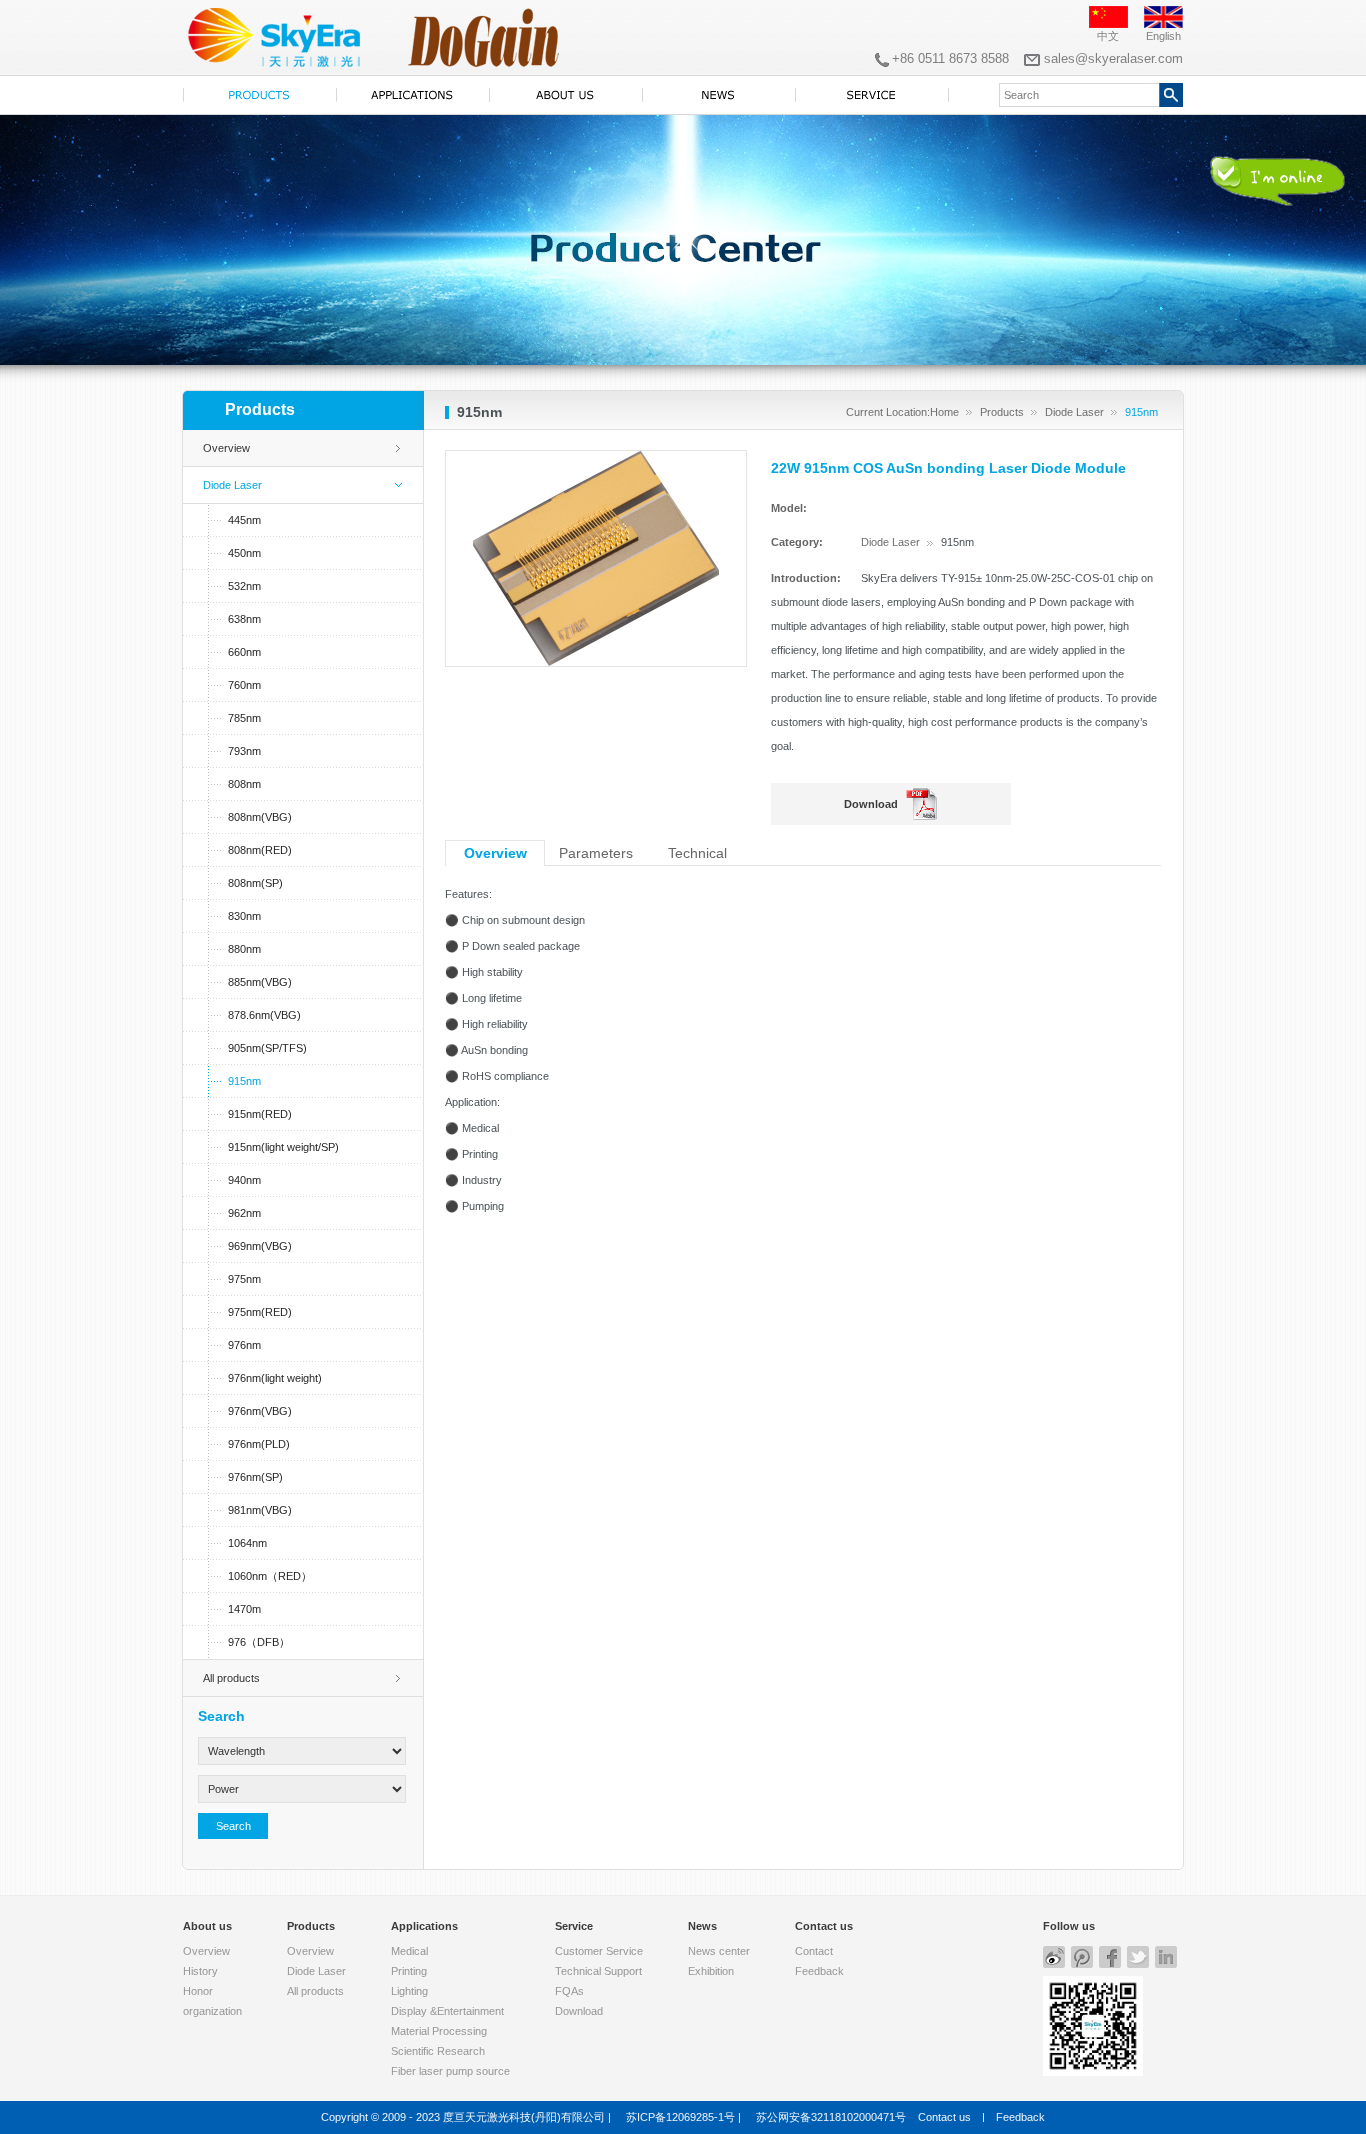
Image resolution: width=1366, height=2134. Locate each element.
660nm (244, 652)
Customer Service (599, 1951)
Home (944, 412)
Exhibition (711, 1971)
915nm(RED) (260, 1114)
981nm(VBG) (260, 1510)
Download (871, 804)
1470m (244, 1609)
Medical (409, 1951)
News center (719, 1951)
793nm (244, 751)
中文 (1108, 36)
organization (212, 2011)
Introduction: (806, 578)
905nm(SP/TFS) (267, 1048)
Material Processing (439, 2031)
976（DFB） (259, 1642)
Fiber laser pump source (450, 2071)
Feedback (819, 1971)
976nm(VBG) (260, 1411)
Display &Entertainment (447, 2011)
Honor (198, 1991)
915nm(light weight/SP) (283, 1147)
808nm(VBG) (260, 817)
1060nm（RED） (270, 1576)
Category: (797, 542)
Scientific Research (438, 2051)
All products (231, 1678)
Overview (226, 448)
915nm (244, 1081)
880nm (244, 949)
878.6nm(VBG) (264, 1015)
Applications (424, 1926)
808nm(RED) (260, 850)
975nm (244, 1279)
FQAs (569, 1991)
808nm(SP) (255, 883)
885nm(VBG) (260, 982)
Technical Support (598, 1971)
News (702, 1926)
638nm (244, 619)
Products (1002, 412)
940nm (244, 1180)
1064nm (247, 1543)
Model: (789, 508)
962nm (244, 1213)
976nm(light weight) (275, 1378)
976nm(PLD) (259, 1444)
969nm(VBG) (260, 1246)
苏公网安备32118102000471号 (831, 2117)
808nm (244, 784)
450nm (244, 553)
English (1163, 36)
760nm (244, 685)
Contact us (824, 1926)
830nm (244, 916)
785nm (244, 718)
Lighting (409, 1991)
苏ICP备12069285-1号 (680, 2117)
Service (574, 1926)
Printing (409, 1971)
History (200, 1971)
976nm (244, 1345)
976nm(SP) (255, 1477)
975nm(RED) (260, 1312)
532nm (244, 586)
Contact (814, 1951)
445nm (244, 520)
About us (207, 1926)
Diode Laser (1074, 412)
